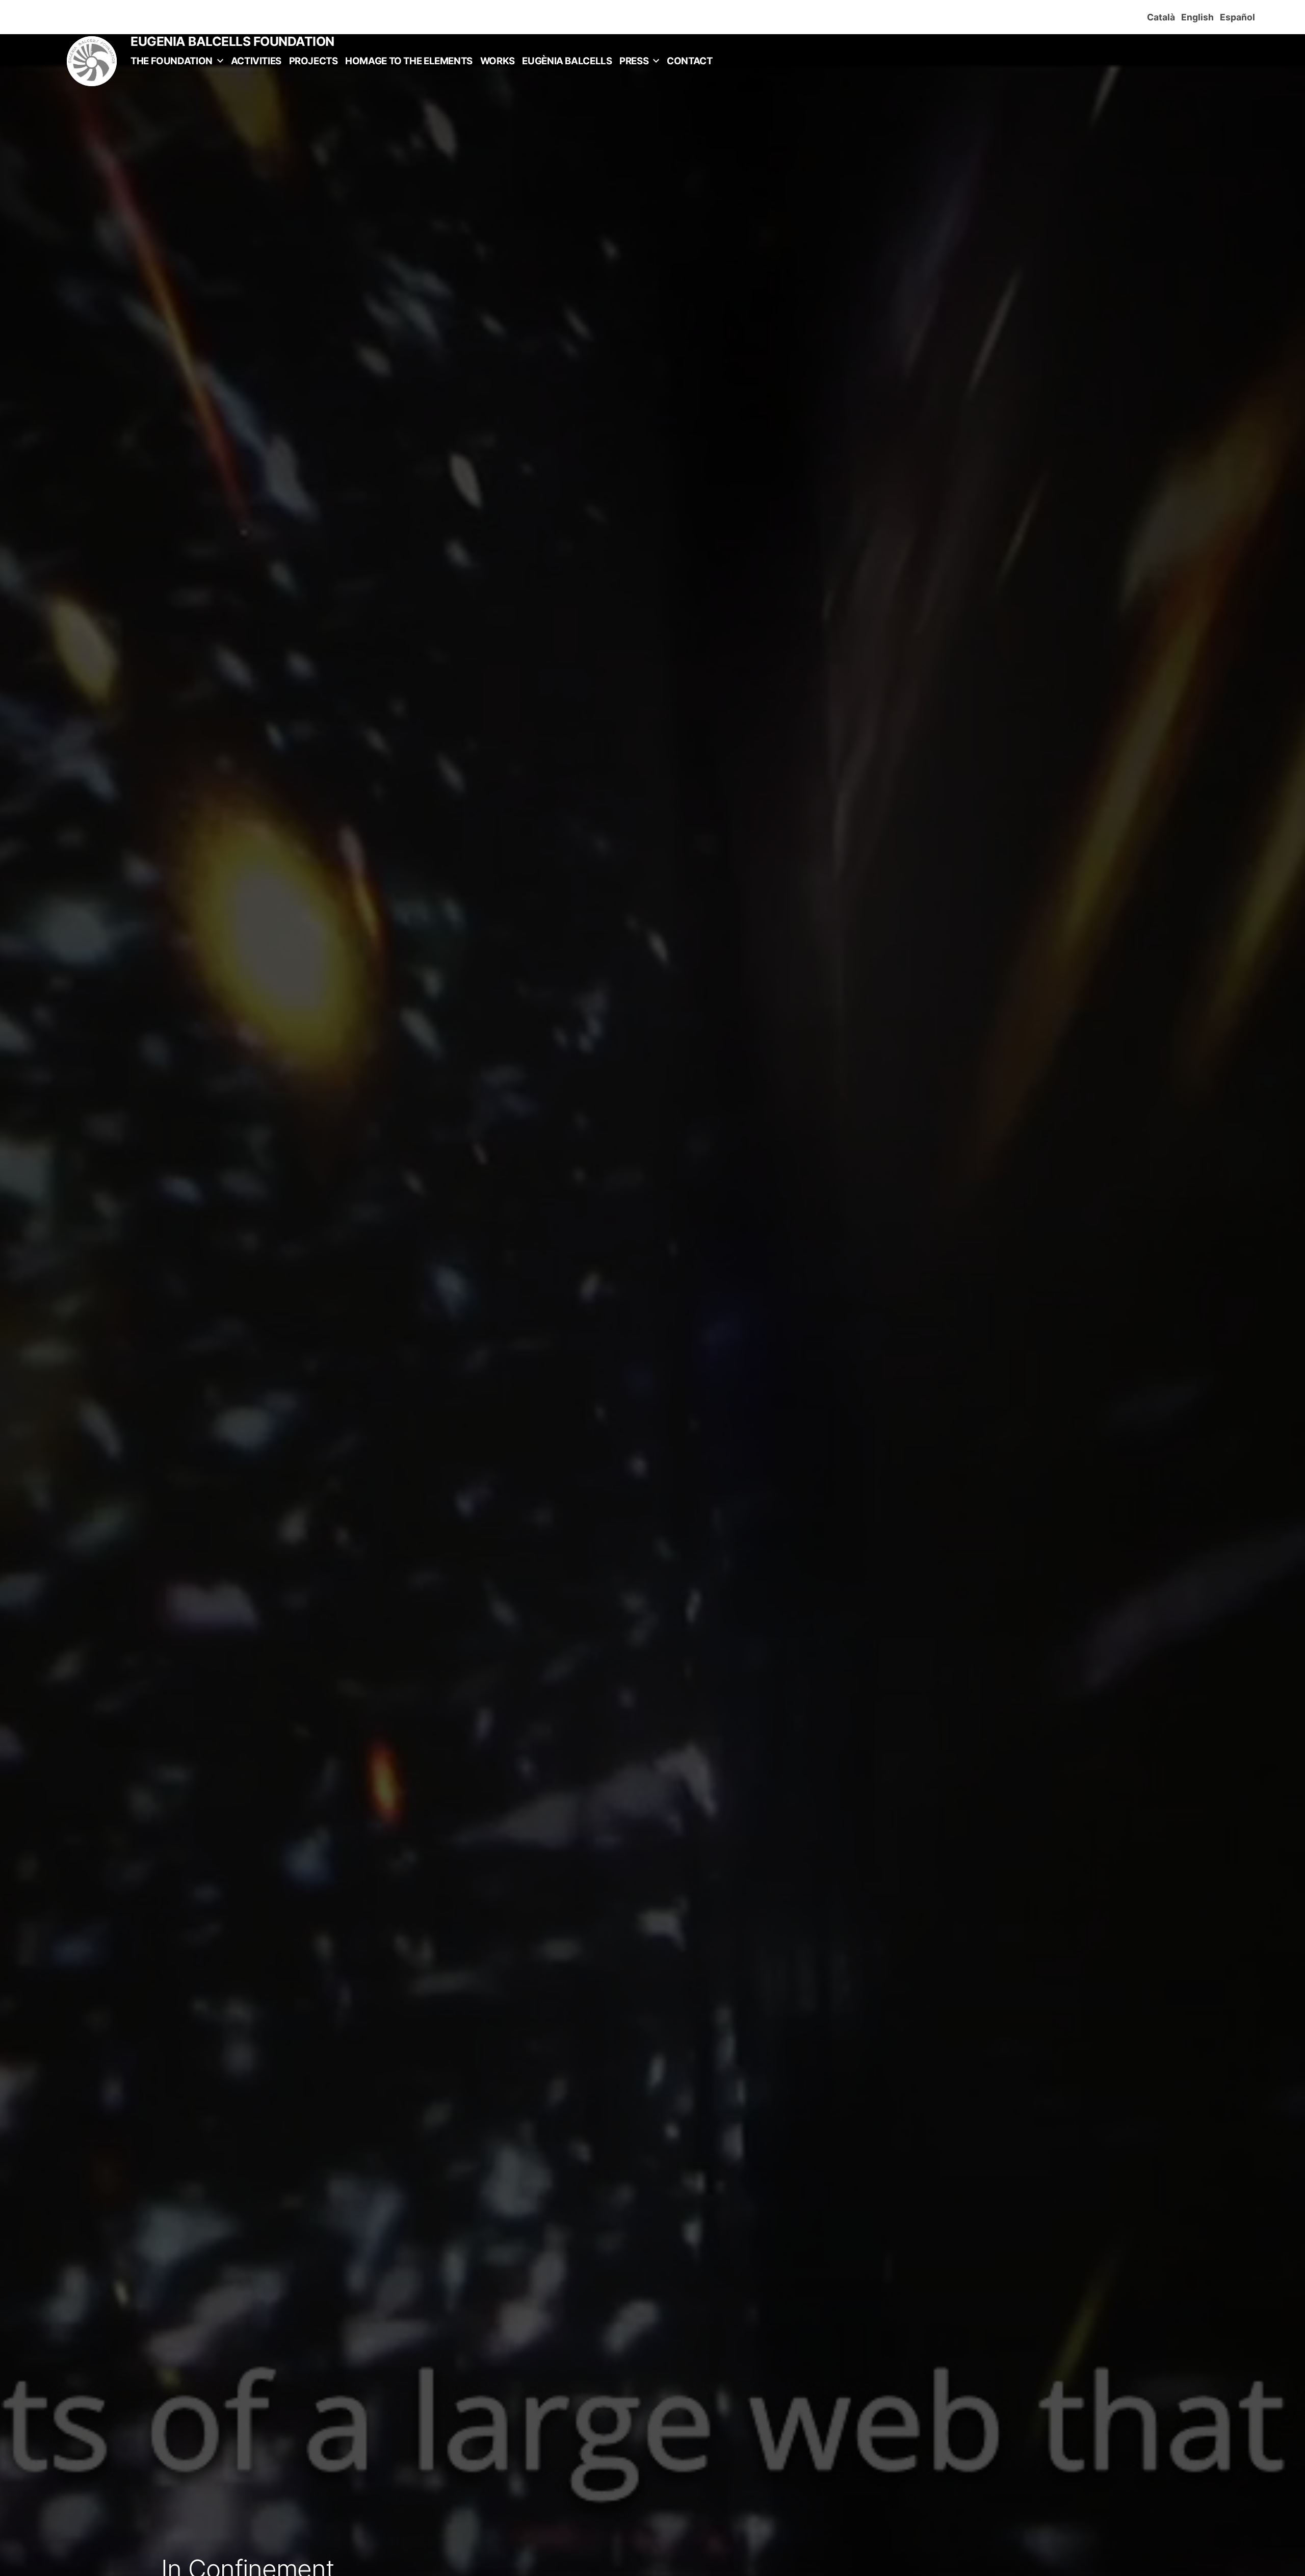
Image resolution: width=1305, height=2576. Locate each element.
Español (1239, 17)
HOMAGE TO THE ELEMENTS (409, 61)
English (1199, 17)
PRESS (634, 61)
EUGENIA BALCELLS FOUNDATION (232, 41)
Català (1163, 17)
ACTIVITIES (256, 61)
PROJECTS (314, 61)
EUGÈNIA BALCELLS (567, 61)
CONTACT (689, 61)
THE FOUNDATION (172, 61)
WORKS (498, 61)
